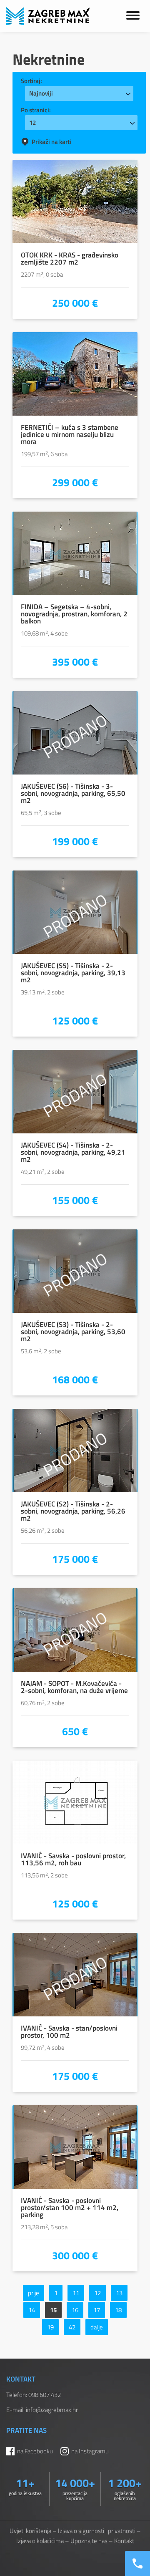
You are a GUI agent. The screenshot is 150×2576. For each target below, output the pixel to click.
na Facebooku (35, 2451)
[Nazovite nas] (137, 2563)
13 (119, 2293)
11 (76, 2293)
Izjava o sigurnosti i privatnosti (97, 2531)
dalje (97, 2327)
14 (32, 2310)
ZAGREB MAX (48, 16)
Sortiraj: (31, 81)
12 (97, 2293)
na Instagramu (90, 2451)
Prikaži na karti (51, 142)
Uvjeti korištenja (30, 2531)
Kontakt (124, 2541)
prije (34, 2293)
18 (118, 2310)
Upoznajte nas (89, 2541)
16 (75, 2310)
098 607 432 (45, 2395)
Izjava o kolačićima (40, 2541)
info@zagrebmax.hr (52, 2410)
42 (72, 2327)
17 (97, 2310)
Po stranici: (36, 110)
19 (50, 2327)
